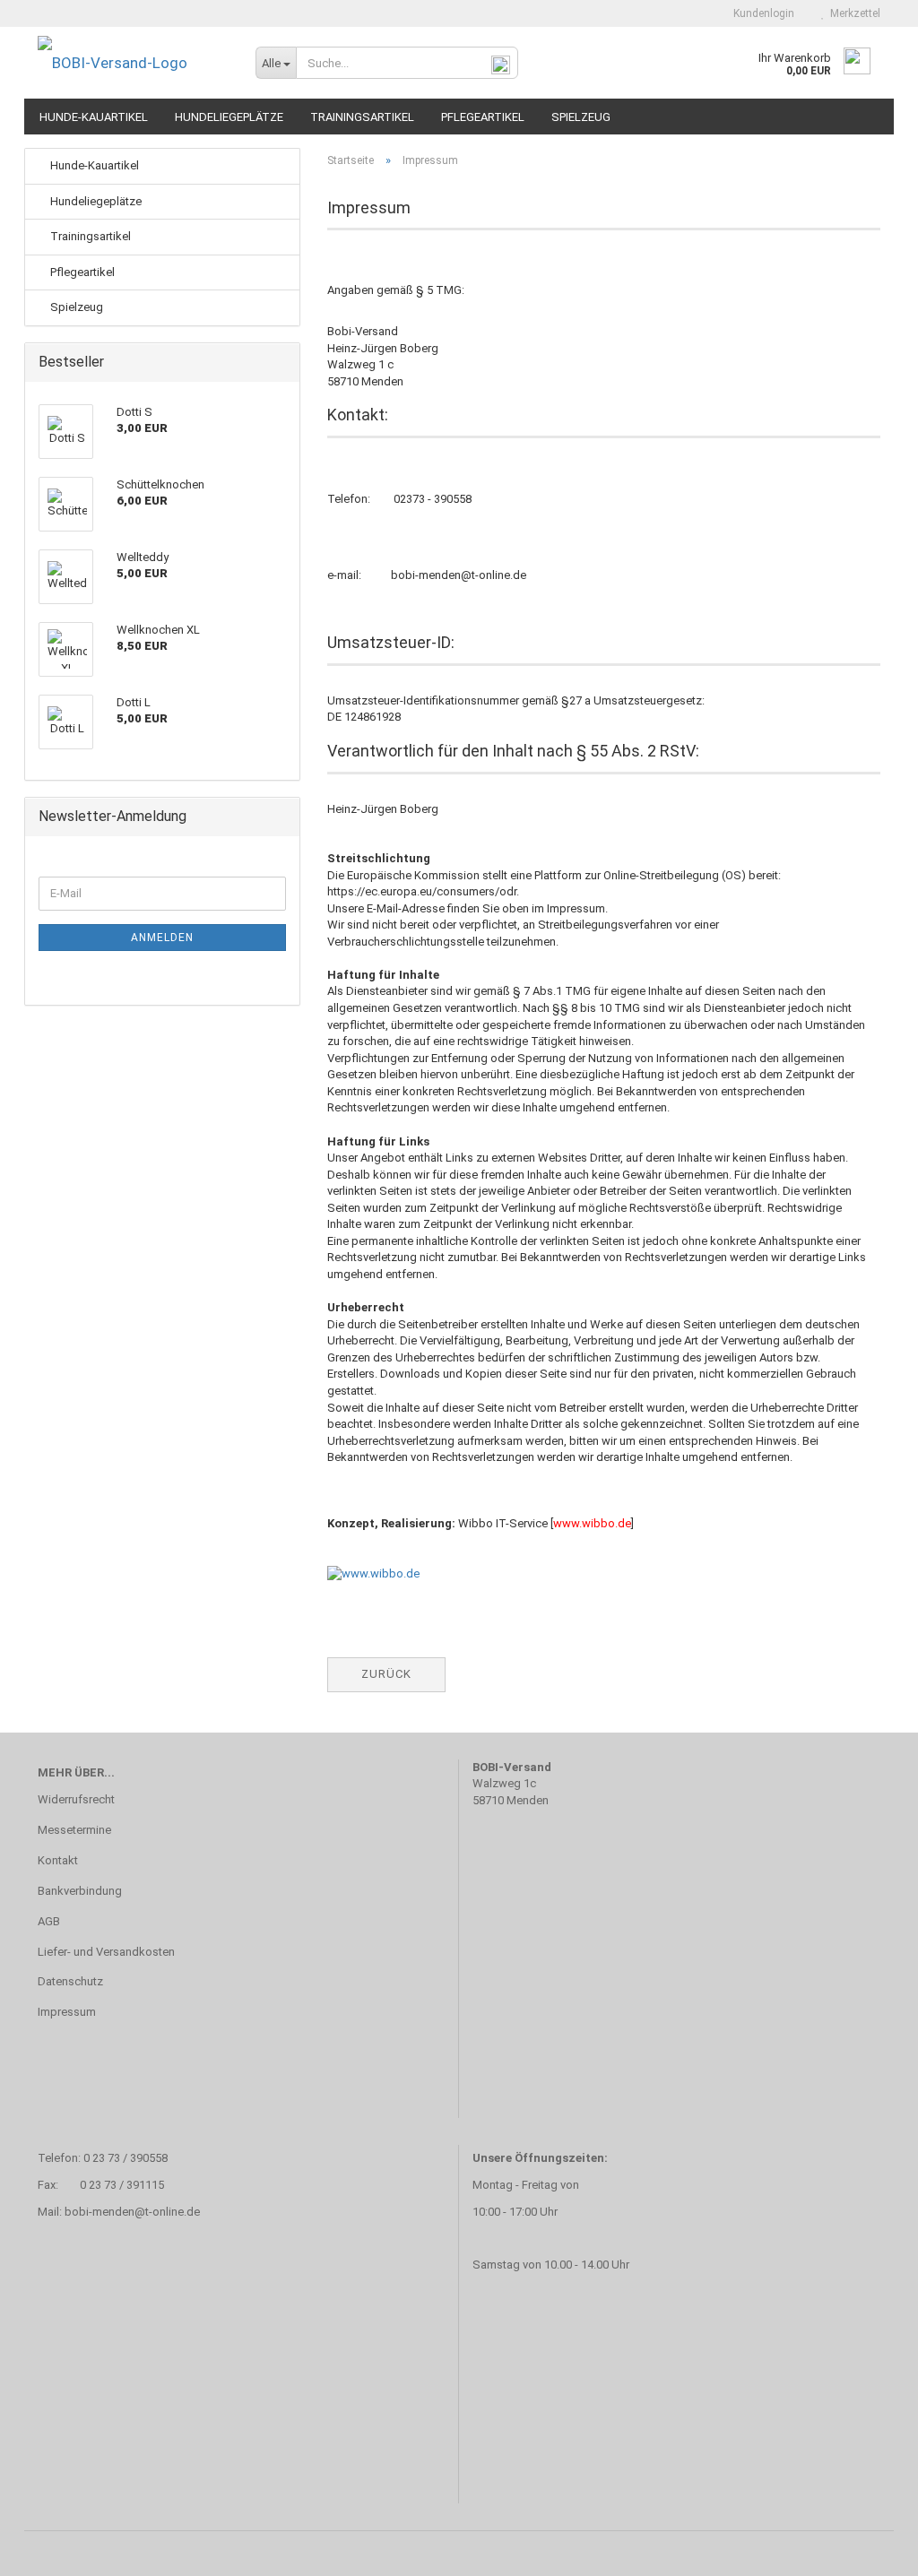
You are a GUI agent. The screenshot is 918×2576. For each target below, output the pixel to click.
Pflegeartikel (483, 117)
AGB (49, 1921)
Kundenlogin (761, 13)
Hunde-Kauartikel (94, 117)
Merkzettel (853, 13)
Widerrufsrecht (76, 1799)
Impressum (67, 2012)
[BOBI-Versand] (133, 63)
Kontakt (58, 1860)
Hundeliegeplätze (229, 117)
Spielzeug (581, 117)
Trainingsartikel (362, 117)
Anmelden (162, 938)
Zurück (386, 1674)
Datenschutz (70, 1981)
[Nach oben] (869, 2549)
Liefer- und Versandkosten (106, 1952)
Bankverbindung (80, 1891)
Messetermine (74, 1830)
